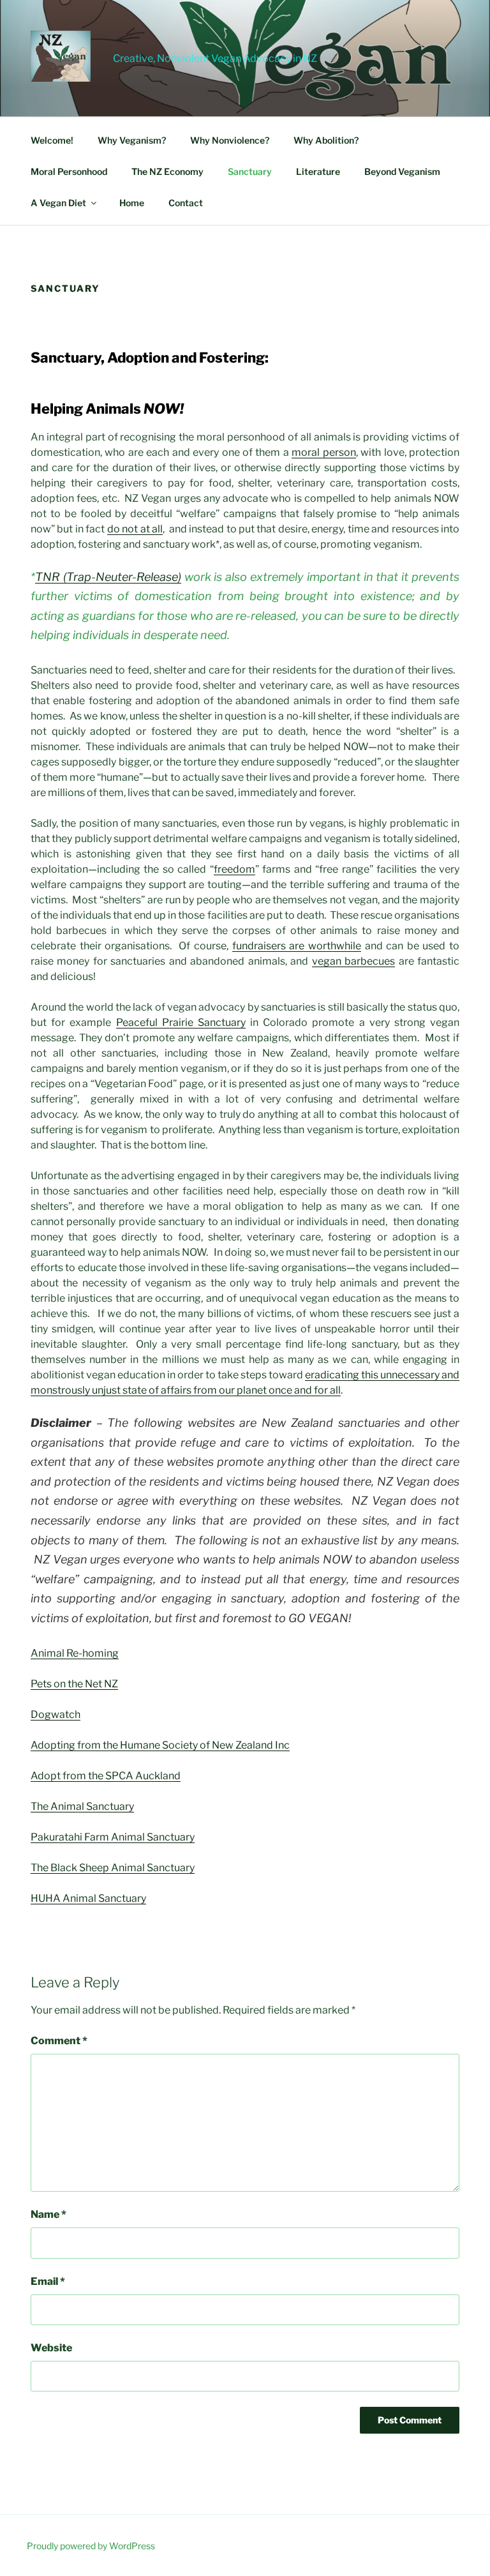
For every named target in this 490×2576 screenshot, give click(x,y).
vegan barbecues (353, 961)
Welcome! (52, 140)
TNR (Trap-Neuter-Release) (108, 577)
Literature (318, 171)
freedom (234, 869)
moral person (323, 452)
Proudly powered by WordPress (91, 2546)
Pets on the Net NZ (74, 1684)
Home (132, 203)
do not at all (135, 529)
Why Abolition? (326, 140)
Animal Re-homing (75, 1653)
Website (51, 2348)
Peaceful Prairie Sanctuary (181, 1022)
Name (48, 2214)
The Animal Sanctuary (82, 1806)
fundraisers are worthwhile (297, 946)
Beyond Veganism (402, 171)
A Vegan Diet (58, 203)
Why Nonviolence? (230, 140)
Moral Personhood (69, 171)
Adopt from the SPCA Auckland (106, 1776)
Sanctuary (250, 171)
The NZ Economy (167, 171)
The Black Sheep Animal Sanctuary (113, 1868)
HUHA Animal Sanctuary (88, 1898)
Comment (59, 2041)
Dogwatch (56, 1714)
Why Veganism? (132, 140)
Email (48, 2281)
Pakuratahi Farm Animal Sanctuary (113, 1837)
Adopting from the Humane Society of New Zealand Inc (160, 1745)
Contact (186, 203)
